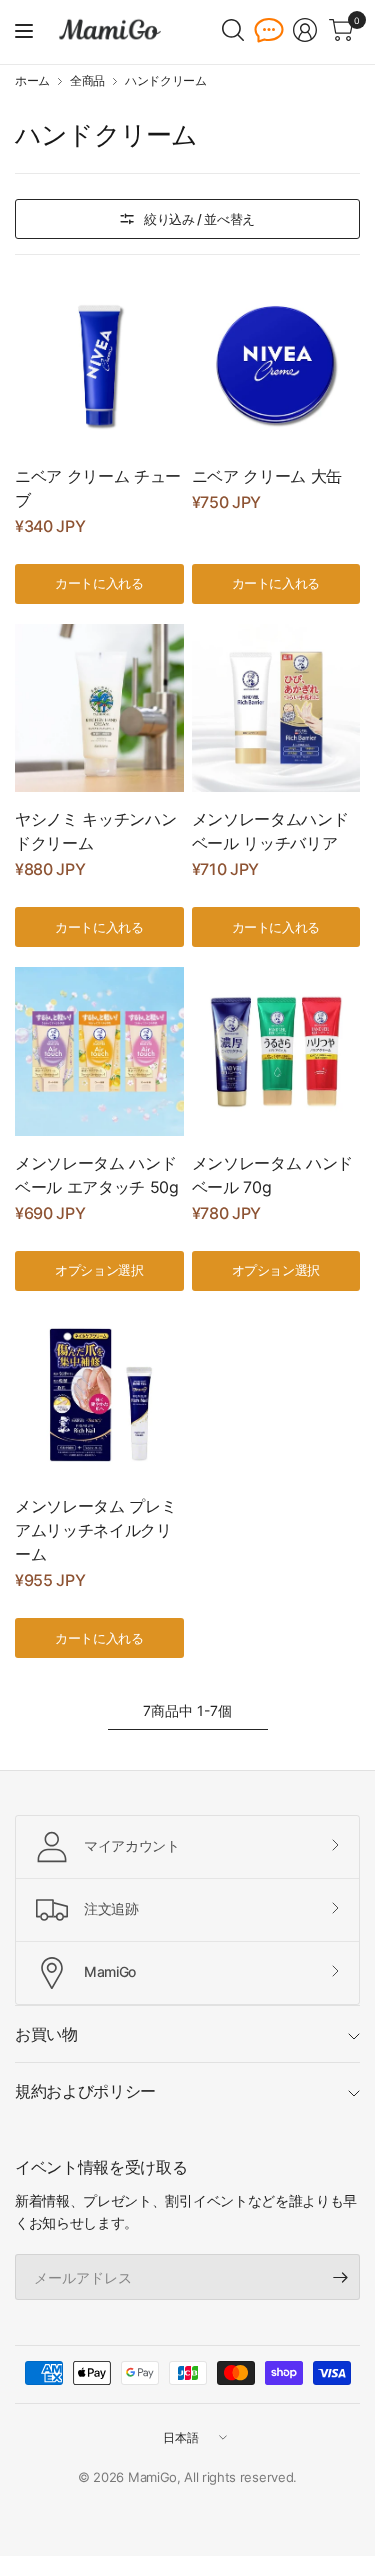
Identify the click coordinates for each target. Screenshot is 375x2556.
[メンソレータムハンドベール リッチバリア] (276, 708)
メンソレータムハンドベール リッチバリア (270, 831)
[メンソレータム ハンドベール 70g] (276, 1051)
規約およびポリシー (85, 2091)
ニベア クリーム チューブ (98, 488)
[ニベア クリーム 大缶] (276, 364)
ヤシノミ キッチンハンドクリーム (95, 831)
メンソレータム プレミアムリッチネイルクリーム (95, 1530)
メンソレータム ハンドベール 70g (272, 1175)
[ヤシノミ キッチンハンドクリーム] (99, 708)
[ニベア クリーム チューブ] (99, 364)
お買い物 (46, 2034)
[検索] (233, 30)
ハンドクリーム (166, 81)
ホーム (32, 81)
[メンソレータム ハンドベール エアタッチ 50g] (99, 1051)
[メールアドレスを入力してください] (340, 2277)
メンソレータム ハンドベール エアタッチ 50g (97, 1175)
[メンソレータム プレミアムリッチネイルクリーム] (99, 1395)
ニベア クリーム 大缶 (267, 476)
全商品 (87, 81)
